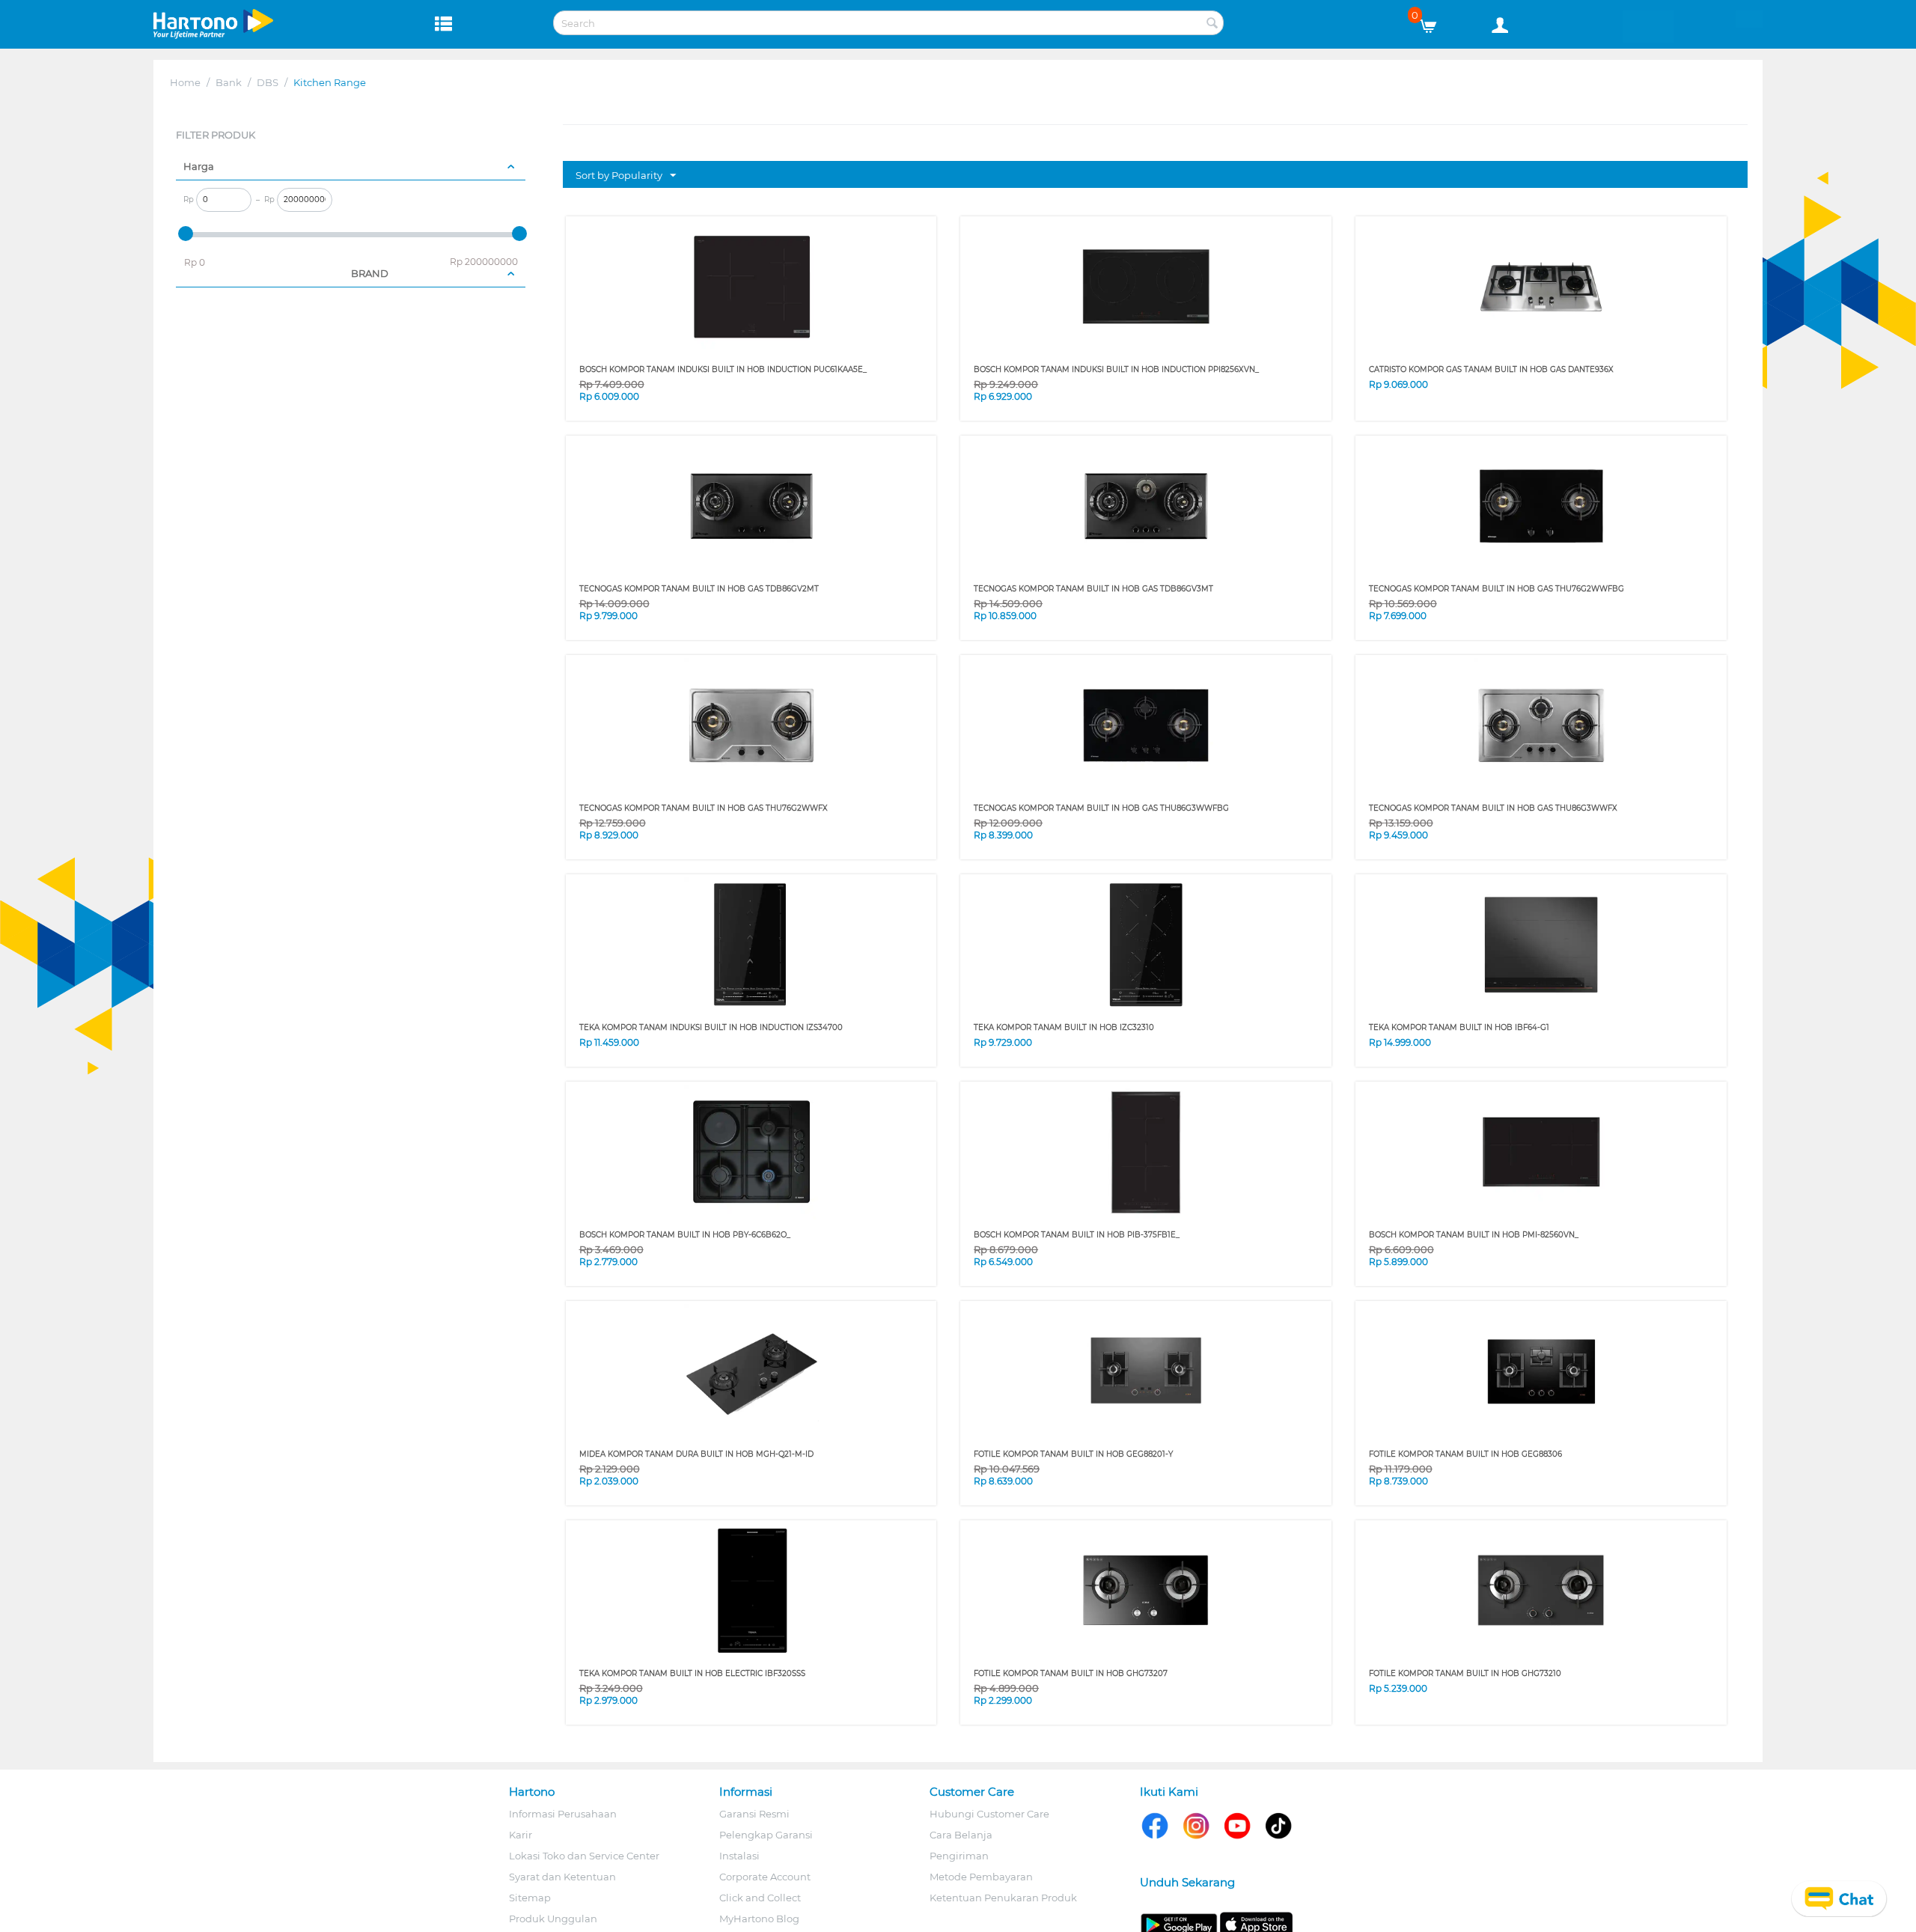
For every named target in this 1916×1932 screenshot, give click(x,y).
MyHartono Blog (759, 1919)
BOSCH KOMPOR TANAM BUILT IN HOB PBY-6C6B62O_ (685, 1235)
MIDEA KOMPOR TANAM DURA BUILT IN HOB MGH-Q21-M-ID (696, 1454)
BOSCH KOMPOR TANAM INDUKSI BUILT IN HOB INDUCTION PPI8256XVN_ (1116, 369)
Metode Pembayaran (981, 1877)
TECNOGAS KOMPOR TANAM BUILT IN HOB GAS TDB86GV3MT (1093, 589)
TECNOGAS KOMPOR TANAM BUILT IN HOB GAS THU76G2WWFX (704, 808)
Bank (229, 82)
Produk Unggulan (553, 1919)
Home (185, 82)
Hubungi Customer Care (989, 1814)
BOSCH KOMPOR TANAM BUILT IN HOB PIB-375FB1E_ (1077, 1235)
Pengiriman (959, 1856)
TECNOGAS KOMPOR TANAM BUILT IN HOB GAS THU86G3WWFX (1493, 808)
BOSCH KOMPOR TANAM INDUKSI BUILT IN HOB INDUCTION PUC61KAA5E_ (723, 369)
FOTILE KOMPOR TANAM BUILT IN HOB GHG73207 (1071, 1673)
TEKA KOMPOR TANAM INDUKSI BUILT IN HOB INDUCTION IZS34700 (711, 1027)
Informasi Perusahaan (563, 1814)
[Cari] (1212, 24)
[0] (1434, 22)
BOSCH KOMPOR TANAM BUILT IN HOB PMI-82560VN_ (1474, 1235)
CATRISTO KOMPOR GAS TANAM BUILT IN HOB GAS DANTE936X (1491, 369)
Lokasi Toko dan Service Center (584, 1856)
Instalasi (739, 1856)
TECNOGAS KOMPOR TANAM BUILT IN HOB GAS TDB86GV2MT (699, 589)
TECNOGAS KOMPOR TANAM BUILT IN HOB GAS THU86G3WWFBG (1101, 808)
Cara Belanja (961, 1835)
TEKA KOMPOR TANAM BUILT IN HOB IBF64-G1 (1459, 1027)
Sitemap (530, 1898)
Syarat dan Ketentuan (562, 1877)
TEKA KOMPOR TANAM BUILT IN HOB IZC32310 (1064, 1027)
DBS (268, 82)
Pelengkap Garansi (766, 1835)
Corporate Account (765, 1877)
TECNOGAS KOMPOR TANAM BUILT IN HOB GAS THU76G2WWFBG (1497, 589)
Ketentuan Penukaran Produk (1003, 1898)
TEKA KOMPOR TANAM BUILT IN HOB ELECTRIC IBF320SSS (692, 1673)
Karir (521, 1835)
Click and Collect (760, 1898)
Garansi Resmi (754, 1814)
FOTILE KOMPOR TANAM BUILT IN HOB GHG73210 (1465, 1673)
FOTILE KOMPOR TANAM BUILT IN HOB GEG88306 (1465, 1454)
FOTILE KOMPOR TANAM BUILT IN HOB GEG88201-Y (1073, 1454)
